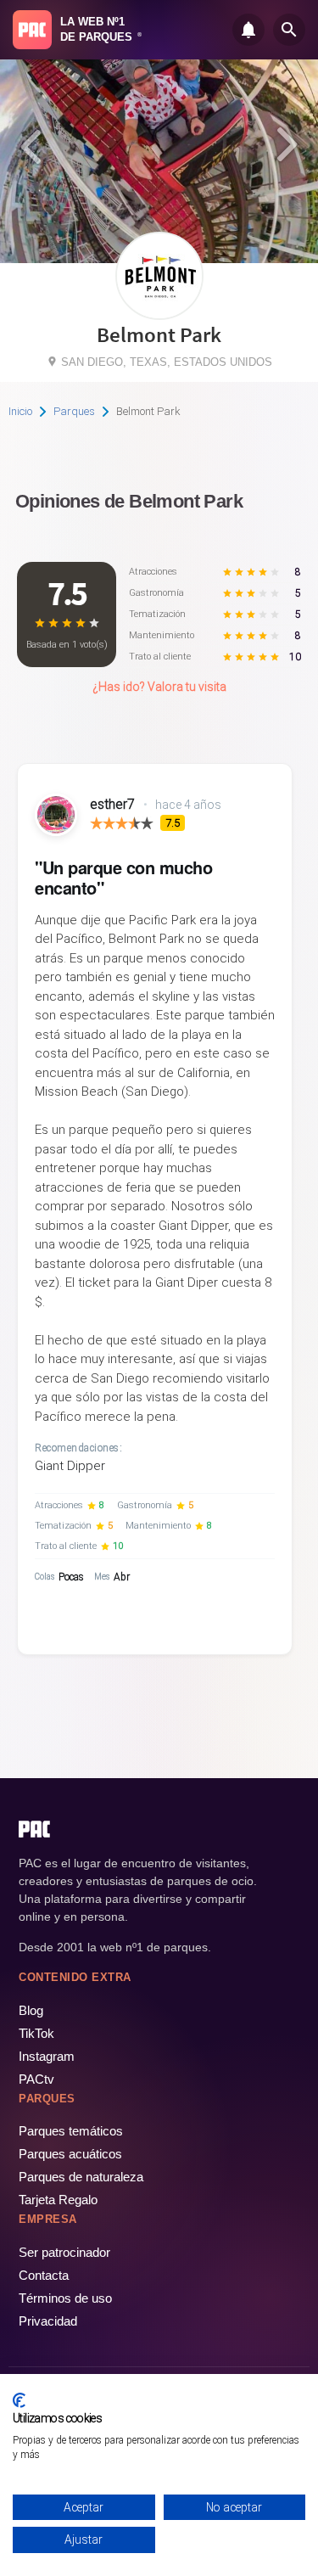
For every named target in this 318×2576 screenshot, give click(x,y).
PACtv (36, 2079)
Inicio (20, 411)
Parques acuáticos (70, 2154)
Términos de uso (65, 2298)
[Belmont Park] (159, 314)
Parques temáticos (71, 2131)
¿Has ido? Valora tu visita (159, 687)
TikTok (36, 2033)
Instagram (47, 2056)
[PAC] (32, 30)
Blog (31, 2010)
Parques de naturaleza (81, 2177)
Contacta (44, 2275)
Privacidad (48, 2321)
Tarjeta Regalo (58, 2200)
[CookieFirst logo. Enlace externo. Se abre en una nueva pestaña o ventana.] (19, 2400)
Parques (74, 411)
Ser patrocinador (64, 2252)
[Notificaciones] (248, 30)
